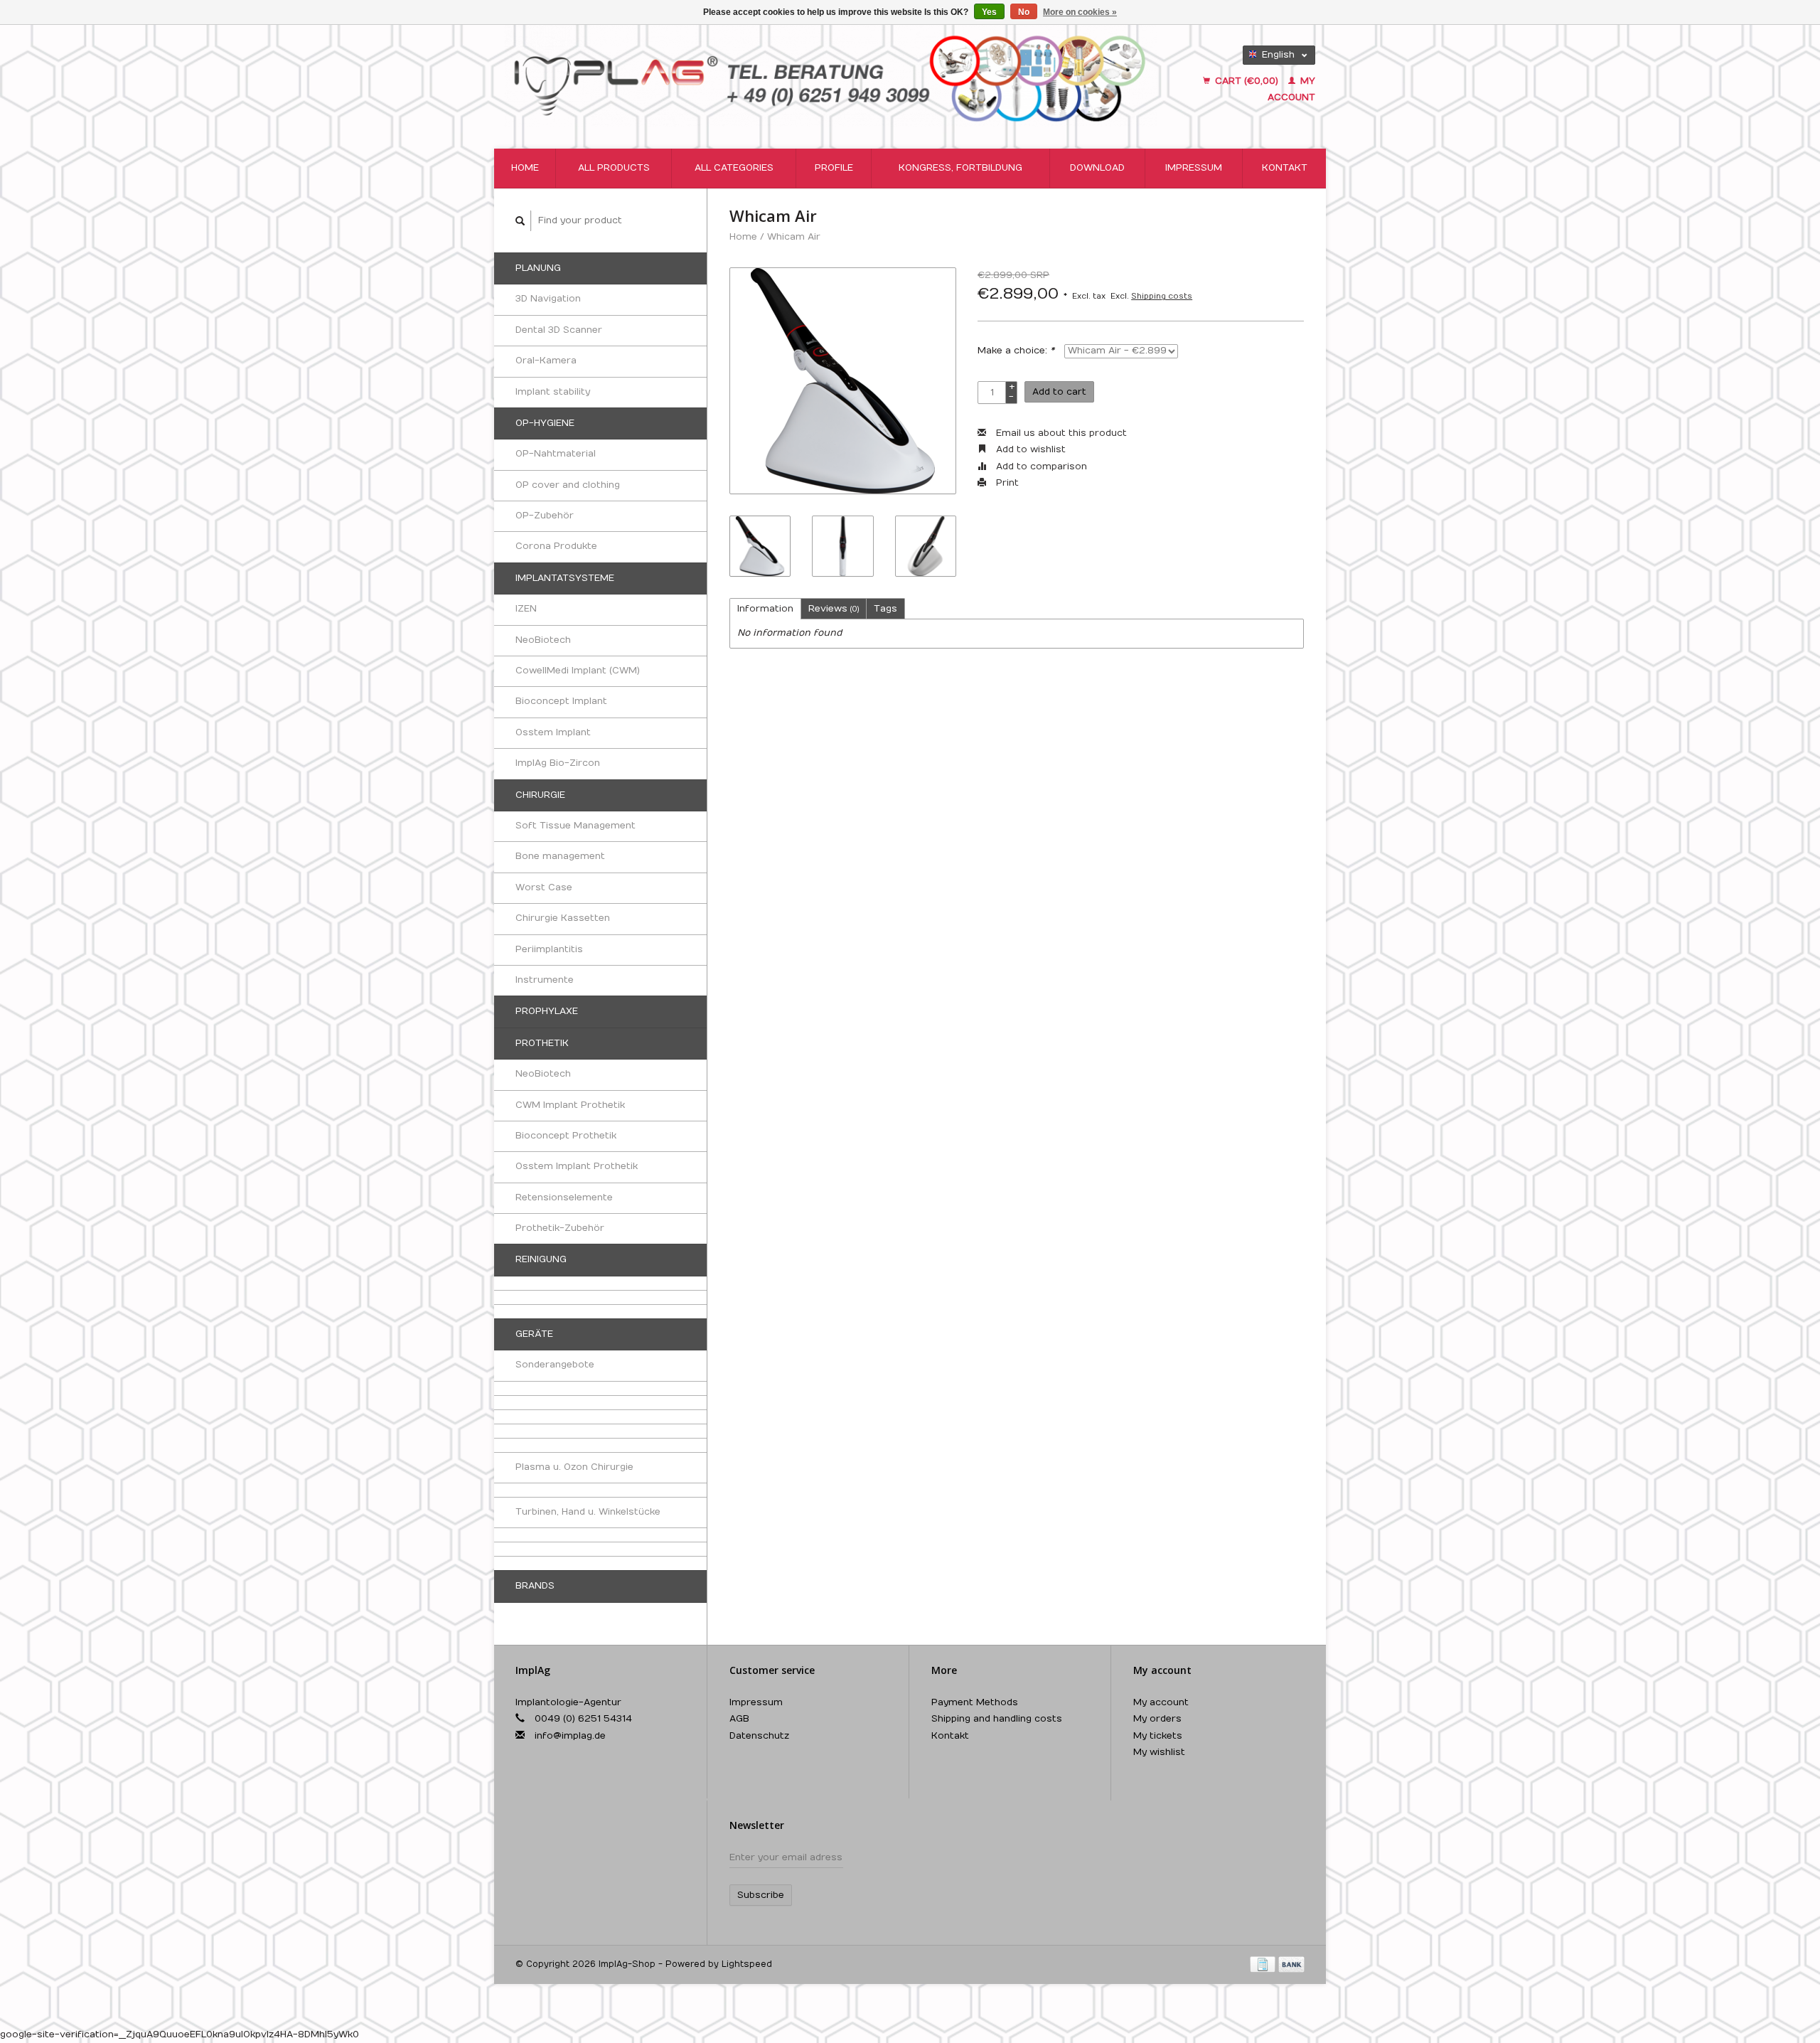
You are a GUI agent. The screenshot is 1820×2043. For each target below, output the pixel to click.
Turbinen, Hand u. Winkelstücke (588, 1512)
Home (525, 168)
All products (614, 168)
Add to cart (1059, 392)
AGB (739, 1719)
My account (1161, 1702)
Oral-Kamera (546, 361)
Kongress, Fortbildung (960, 168)
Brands (535, 1586)
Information (765, 609)
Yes (989, 12)
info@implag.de (570, 1736)
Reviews (834, 609)
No (1024, 12)
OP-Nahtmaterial (556, 454)
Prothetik (542, 1043)
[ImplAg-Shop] (831, 76)
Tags (885, 609)
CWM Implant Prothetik (570, 1105)
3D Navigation (548, 299)
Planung (538, 268)
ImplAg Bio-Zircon (558, 763)
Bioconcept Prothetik (566, 1136)
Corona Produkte (556, 546)
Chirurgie (540, 795)
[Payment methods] (1264, 1964)
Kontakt (1285, 168)
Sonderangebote (555, 1365)
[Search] (520, 221)
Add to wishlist (1029, 449)
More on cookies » (1080, 12)
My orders (1157, 1719)
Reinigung (541, 1259)
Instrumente (545, 980)
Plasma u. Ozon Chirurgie (574, 1467)
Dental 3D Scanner (559, 330)
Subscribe (761, 1895)
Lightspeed (747, 1964)
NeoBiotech (543, 640)
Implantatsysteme (565, 578)
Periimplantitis (549, 949)
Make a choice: (1016, 351)
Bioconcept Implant (561, 701)
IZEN (526, 609)
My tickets (1158, 1736)
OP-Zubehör (545, 516)
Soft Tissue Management (576, 826)
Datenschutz (759, 1736)
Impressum (1194, 168)
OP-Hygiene (545, 423)
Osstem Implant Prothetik (577, 1166)
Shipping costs (1162, 296)
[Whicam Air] (843, 381)
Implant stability (553, 392)
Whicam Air (794, 237)
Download (1097, 168)
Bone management (560, 856)
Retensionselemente (564, 1197)
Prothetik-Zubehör (560, 1228)
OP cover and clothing (568, 485)
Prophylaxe (547, 1011)
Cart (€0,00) (1247, 81)
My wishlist (1159, 1752)
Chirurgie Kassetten (563, 918)
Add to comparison (1040, 466)
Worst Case (544, 887)
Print (1006, 483)
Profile (834, 168)
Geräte (534, 1334)
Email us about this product (1060, 433)
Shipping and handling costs (997, 1719)
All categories (734, 168)
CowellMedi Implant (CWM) (578, 671)
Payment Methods (975, 1702)
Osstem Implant (553, 732)
